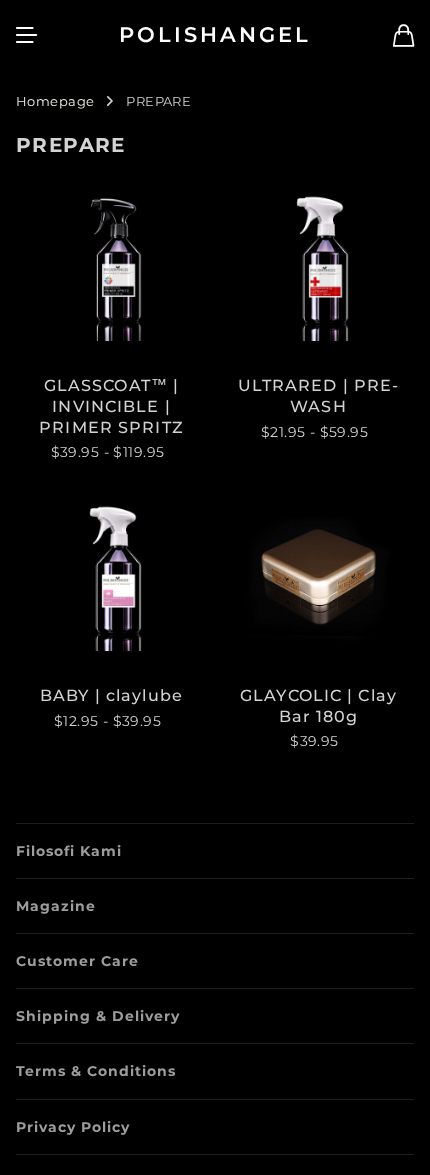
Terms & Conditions (96, 1071)
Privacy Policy (73, 1127)
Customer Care (77, 961)
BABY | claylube (111, 695)
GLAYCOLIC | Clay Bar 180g (318, 706)
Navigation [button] (27, 35)
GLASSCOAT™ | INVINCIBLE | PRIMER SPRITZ (111, 406)
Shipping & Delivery (98, 1016)
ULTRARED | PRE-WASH (319, 396)
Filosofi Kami (69, 851)
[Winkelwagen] (403, 35)
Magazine (56, 906)
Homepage (55, 101)
